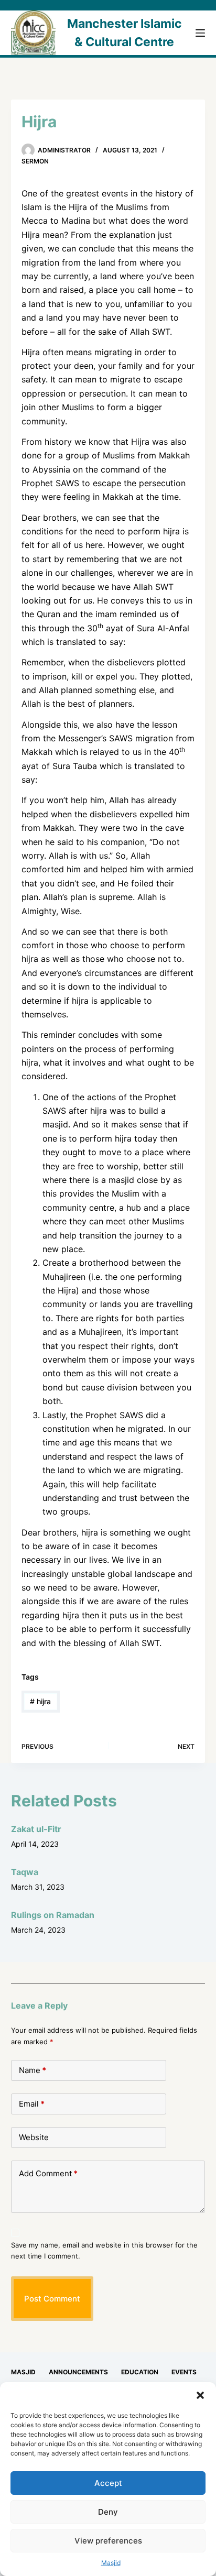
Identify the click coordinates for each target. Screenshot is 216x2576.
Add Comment (48, 2173)
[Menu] (200, 33)
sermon (35, 161)
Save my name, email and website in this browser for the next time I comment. (104, 2250)
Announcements (78, 2372)
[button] (200, 2395)
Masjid (111, 2563)
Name (33, 2070)
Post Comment (52, 2299)
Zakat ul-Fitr (36, 1829)
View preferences (108, 2541)
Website (34, 2137)
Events (184, 2372)
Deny (108, 2512)
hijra (40, 1701)
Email (32, 2104)
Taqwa (25, 1872)
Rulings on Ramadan (53, 1915)
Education (140, 2372)
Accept (108, 2483)
